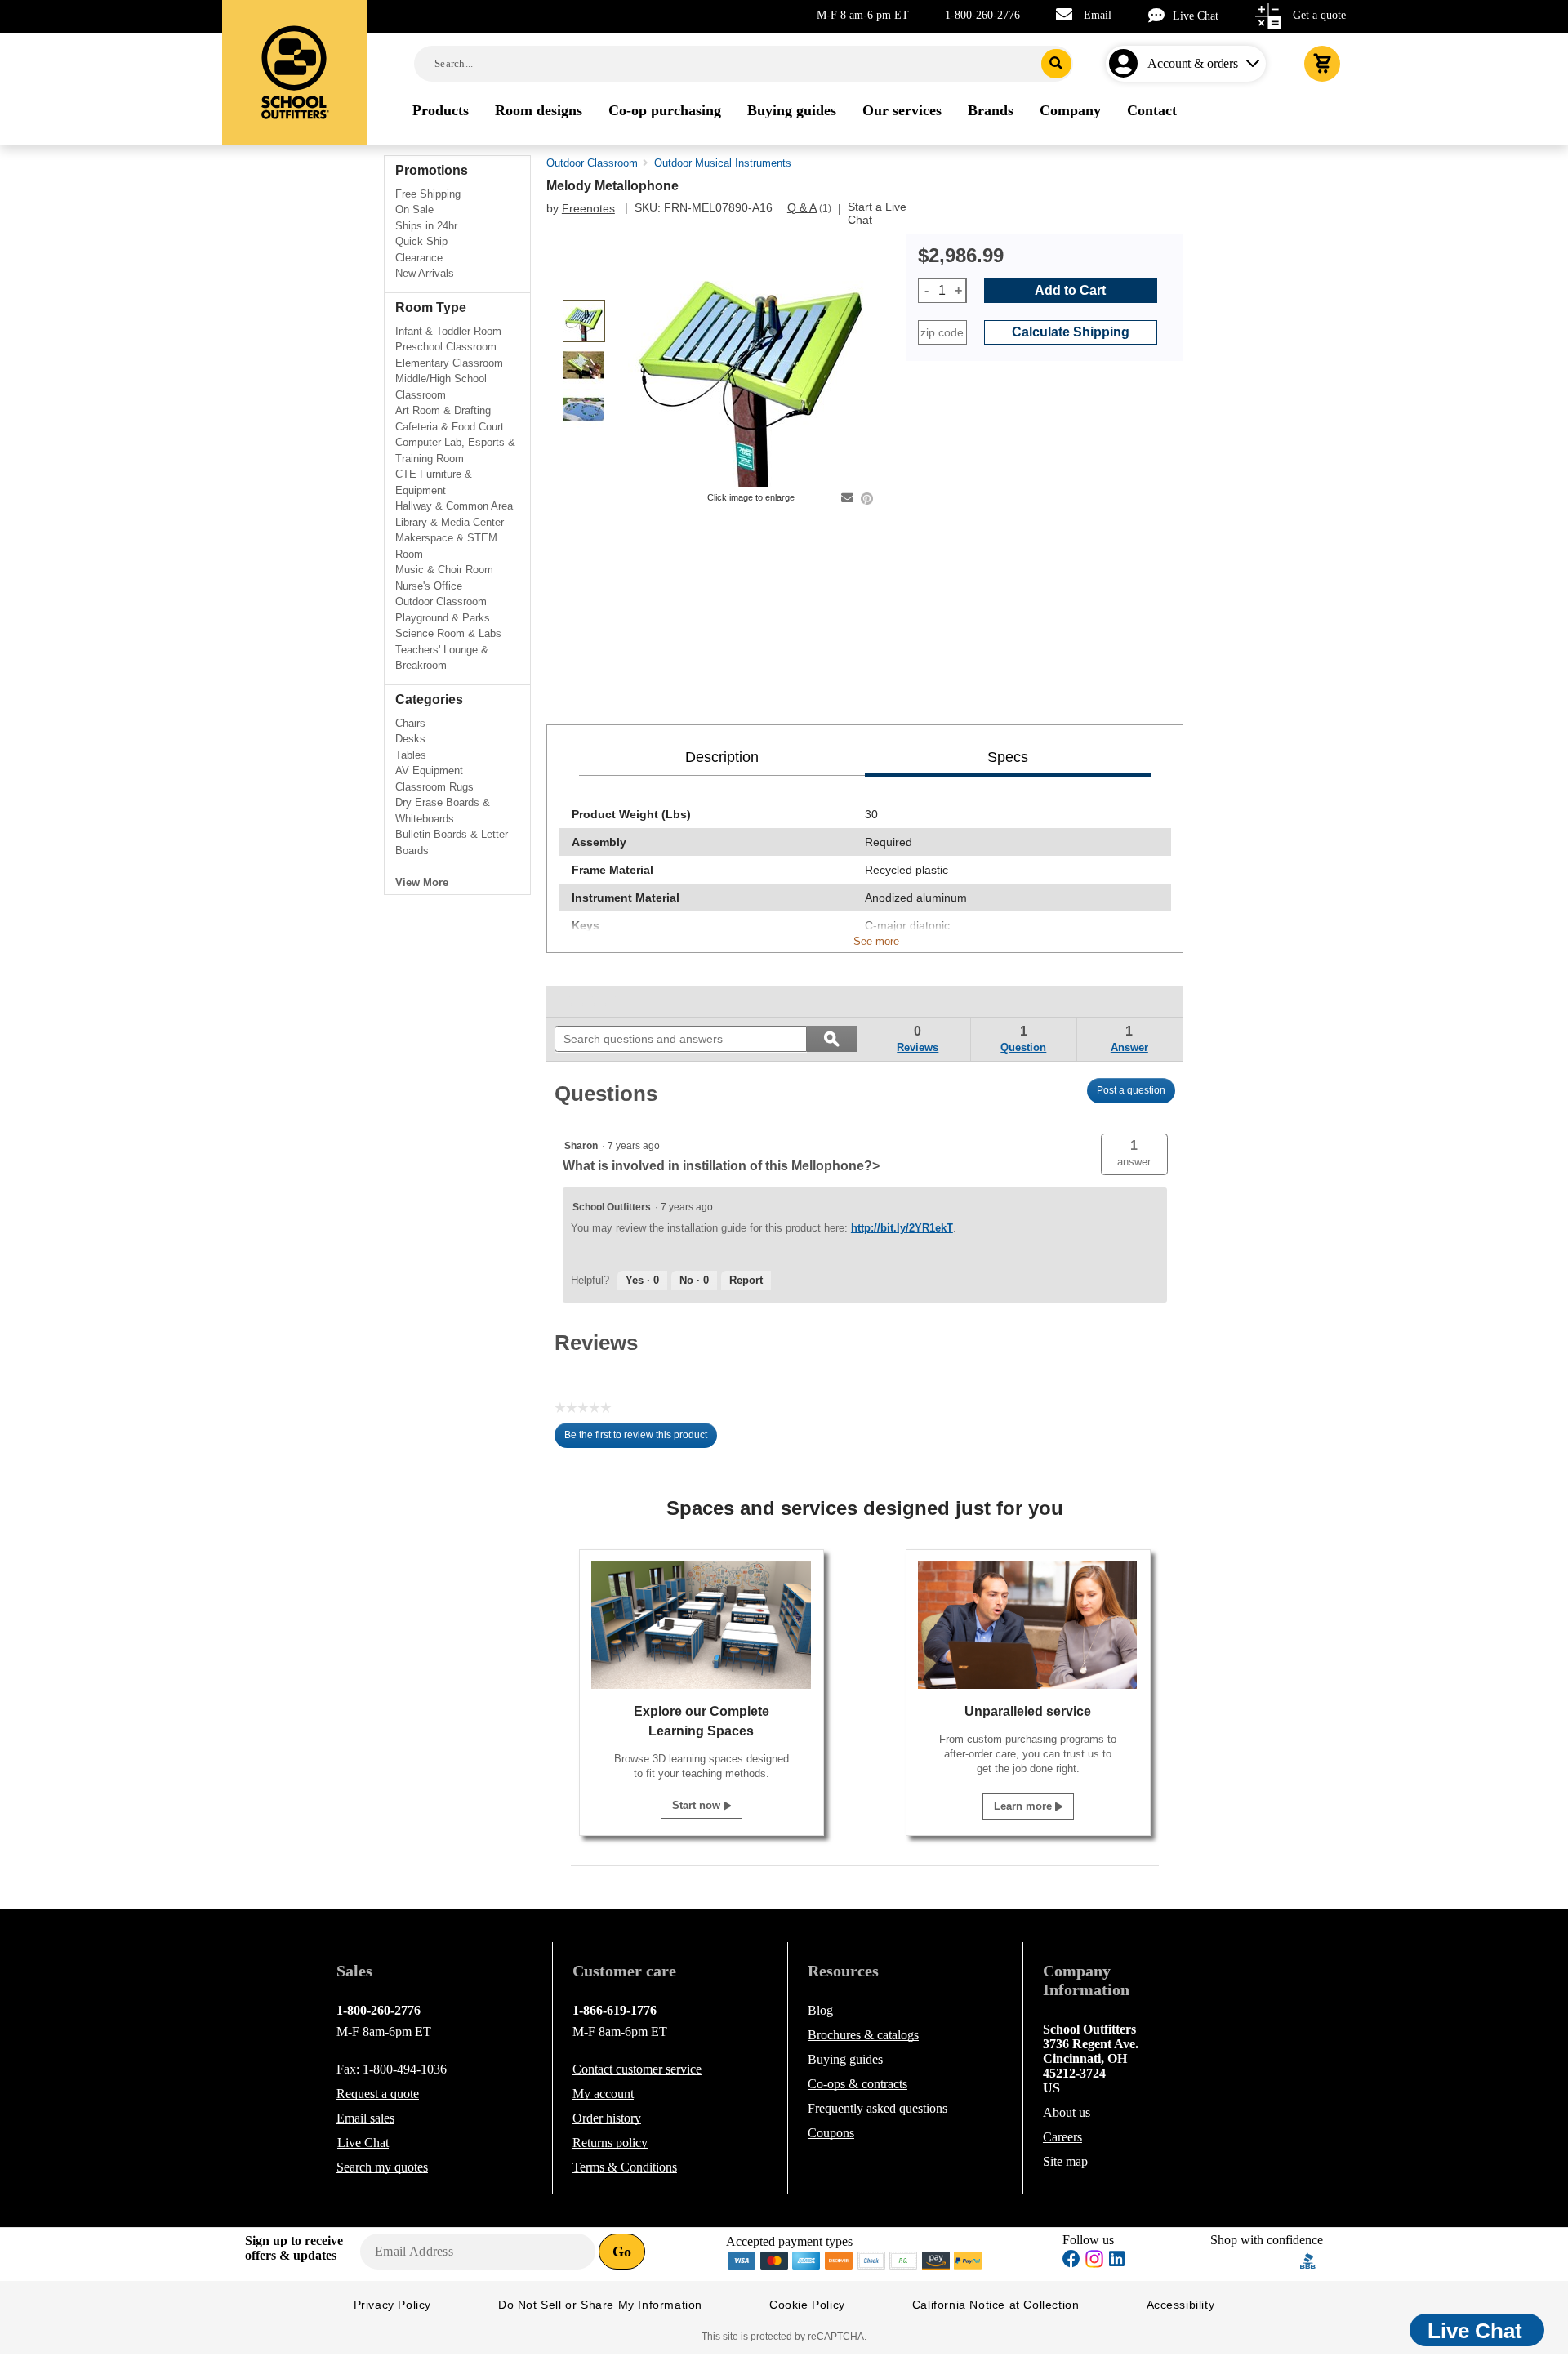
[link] (592, 1001)
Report (746, 1280)
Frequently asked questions (878, 2108)
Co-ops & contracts (857, 2084)
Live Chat (1196, 16)
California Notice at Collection (996, 2305)
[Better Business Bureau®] (1308, 2259)
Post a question (1131, 1090)
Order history (607, 2118)
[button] (1134, 1154)
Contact (637, 2069)
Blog (820, 2010)
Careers (1062, 2137)
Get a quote (1319, 15)
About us (1067, 2112)
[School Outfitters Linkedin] (1117, 2261)
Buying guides (845, 2059)
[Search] (1056, 64)
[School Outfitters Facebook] (1071, 2261)
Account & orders (1193, 63)
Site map (1065, 2161)
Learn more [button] (1025, 1806)
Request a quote (378, 2094)
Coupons (831, 2133)
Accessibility (1181, 2305)
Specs (1008, 757)
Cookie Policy (807, 2305)
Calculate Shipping (1071, 332)
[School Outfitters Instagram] (1094, 2263)
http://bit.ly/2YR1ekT (902, 1228)
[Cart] (1322, 64)
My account (603, 2094)
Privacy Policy (392, 2305)
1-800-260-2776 (982, 15)
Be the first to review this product (641, 1439)
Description (722, 757)
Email (1098, 15)
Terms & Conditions (625, 2167)
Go (622, 2252)
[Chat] (1160, 15)
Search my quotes (382, 2167)
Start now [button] (698, 1805)
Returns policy (610, 2143)
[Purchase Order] (904, 2259)
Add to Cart (1070, 290)
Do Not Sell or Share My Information (600, 2305)
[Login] (1127, 64)
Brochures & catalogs (863, 2035)
